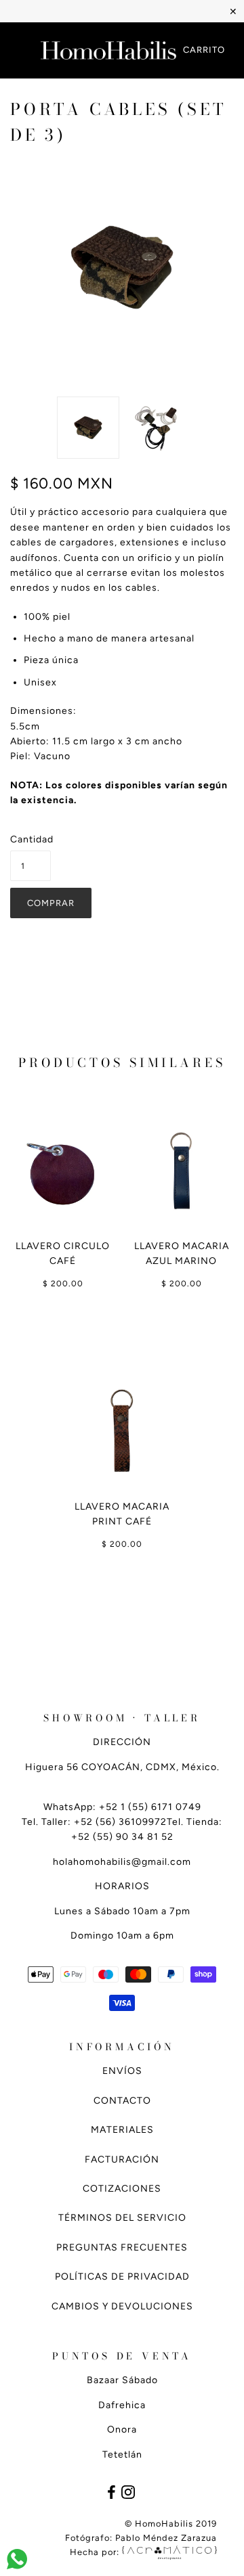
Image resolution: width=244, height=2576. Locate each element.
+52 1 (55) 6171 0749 (150, 1807)
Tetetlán (122, 2455)
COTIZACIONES (122, 2189)
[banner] (108, 51)
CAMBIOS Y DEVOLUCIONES (122, 2306)
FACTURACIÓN (122, 2160)
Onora (122, 2430)
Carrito (204, 50)
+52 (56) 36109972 (120, 1822)
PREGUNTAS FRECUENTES (122, 2247)
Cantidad (30, 839)
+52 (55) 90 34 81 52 (122, 1837)
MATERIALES (122, 2130)
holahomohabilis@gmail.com (122, 1862)
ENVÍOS (122, 2071)
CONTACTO (122, 2101)
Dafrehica (122, 2405)
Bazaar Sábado (122, 2380)
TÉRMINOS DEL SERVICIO (122, 2218)
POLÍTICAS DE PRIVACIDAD (122, 2277)
